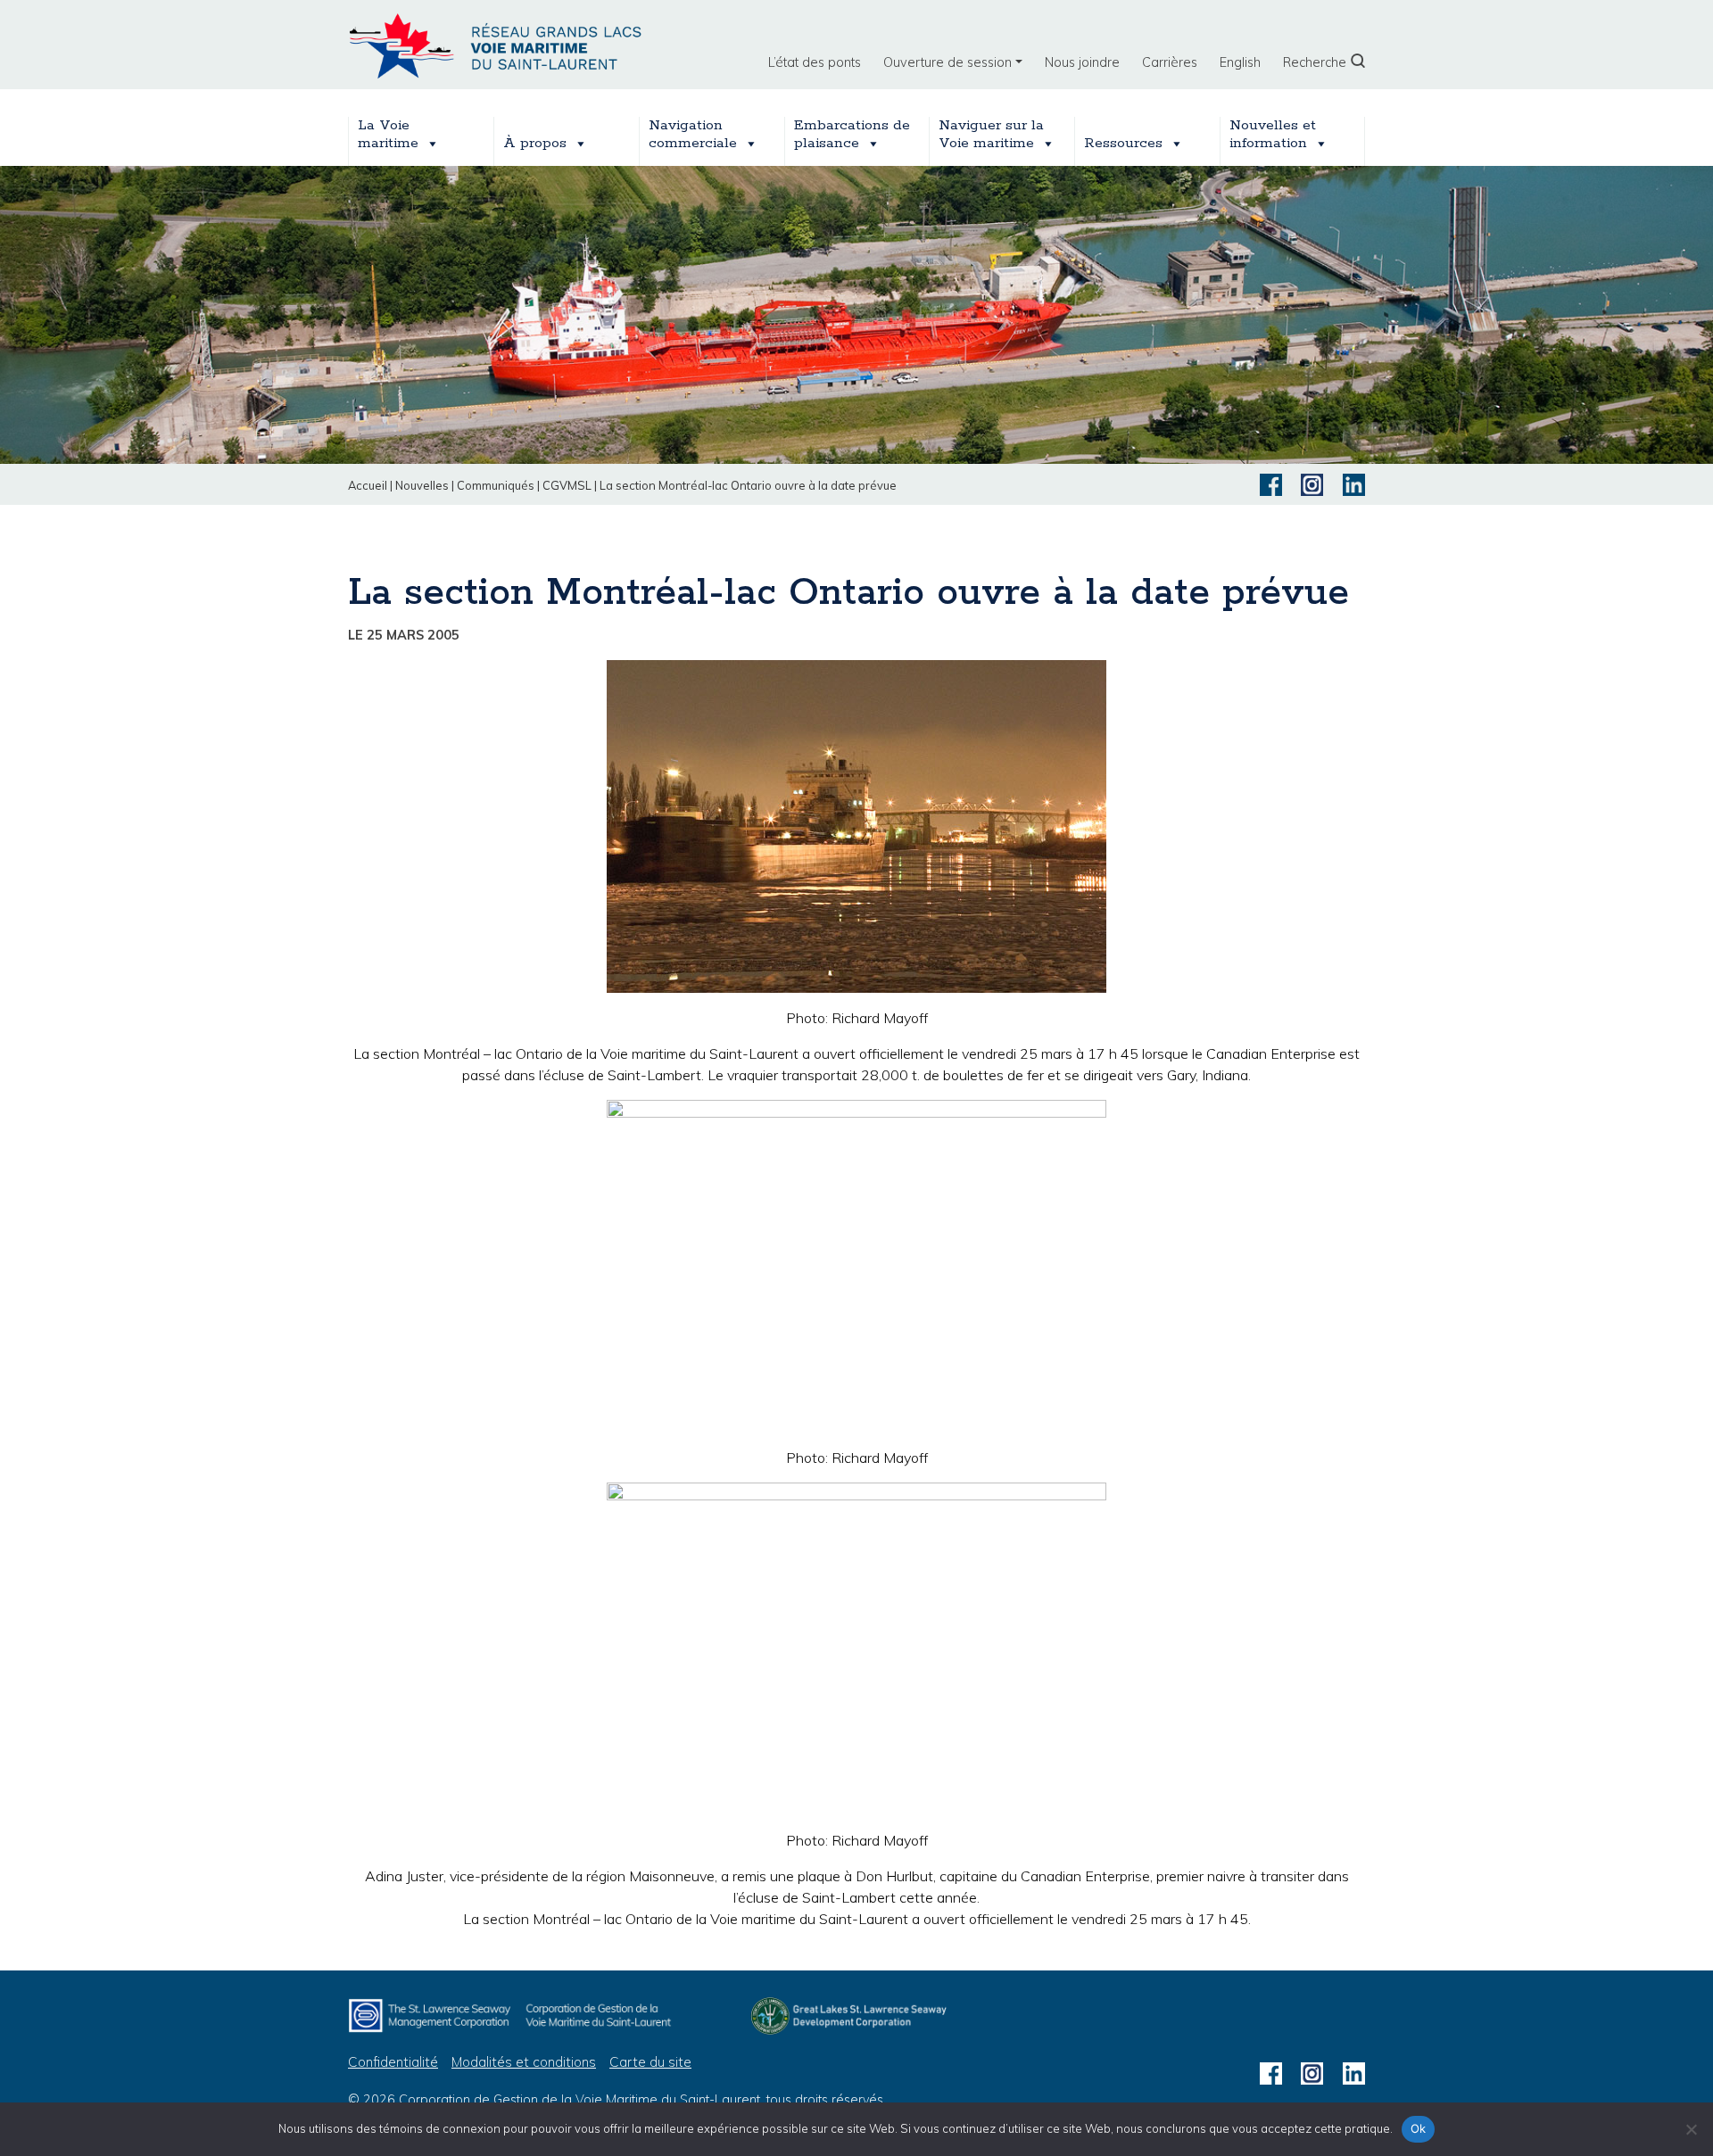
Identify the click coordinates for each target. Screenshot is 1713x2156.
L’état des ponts (815, 62)
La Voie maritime (388, 135)
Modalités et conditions (524, 2062)
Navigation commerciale (693, 135)
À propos (535, 143)
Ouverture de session (948, 62)
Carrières (1170, 62)
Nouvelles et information (1273, 135)
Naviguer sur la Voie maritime (991, 135)
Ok (1419, 2128)
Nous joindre (1082, 62)
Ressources (1123, 143)
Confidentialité (393, 2062)
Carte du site (650, 2062)
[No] (1691, 2129)
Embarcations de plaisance (852, 135)
